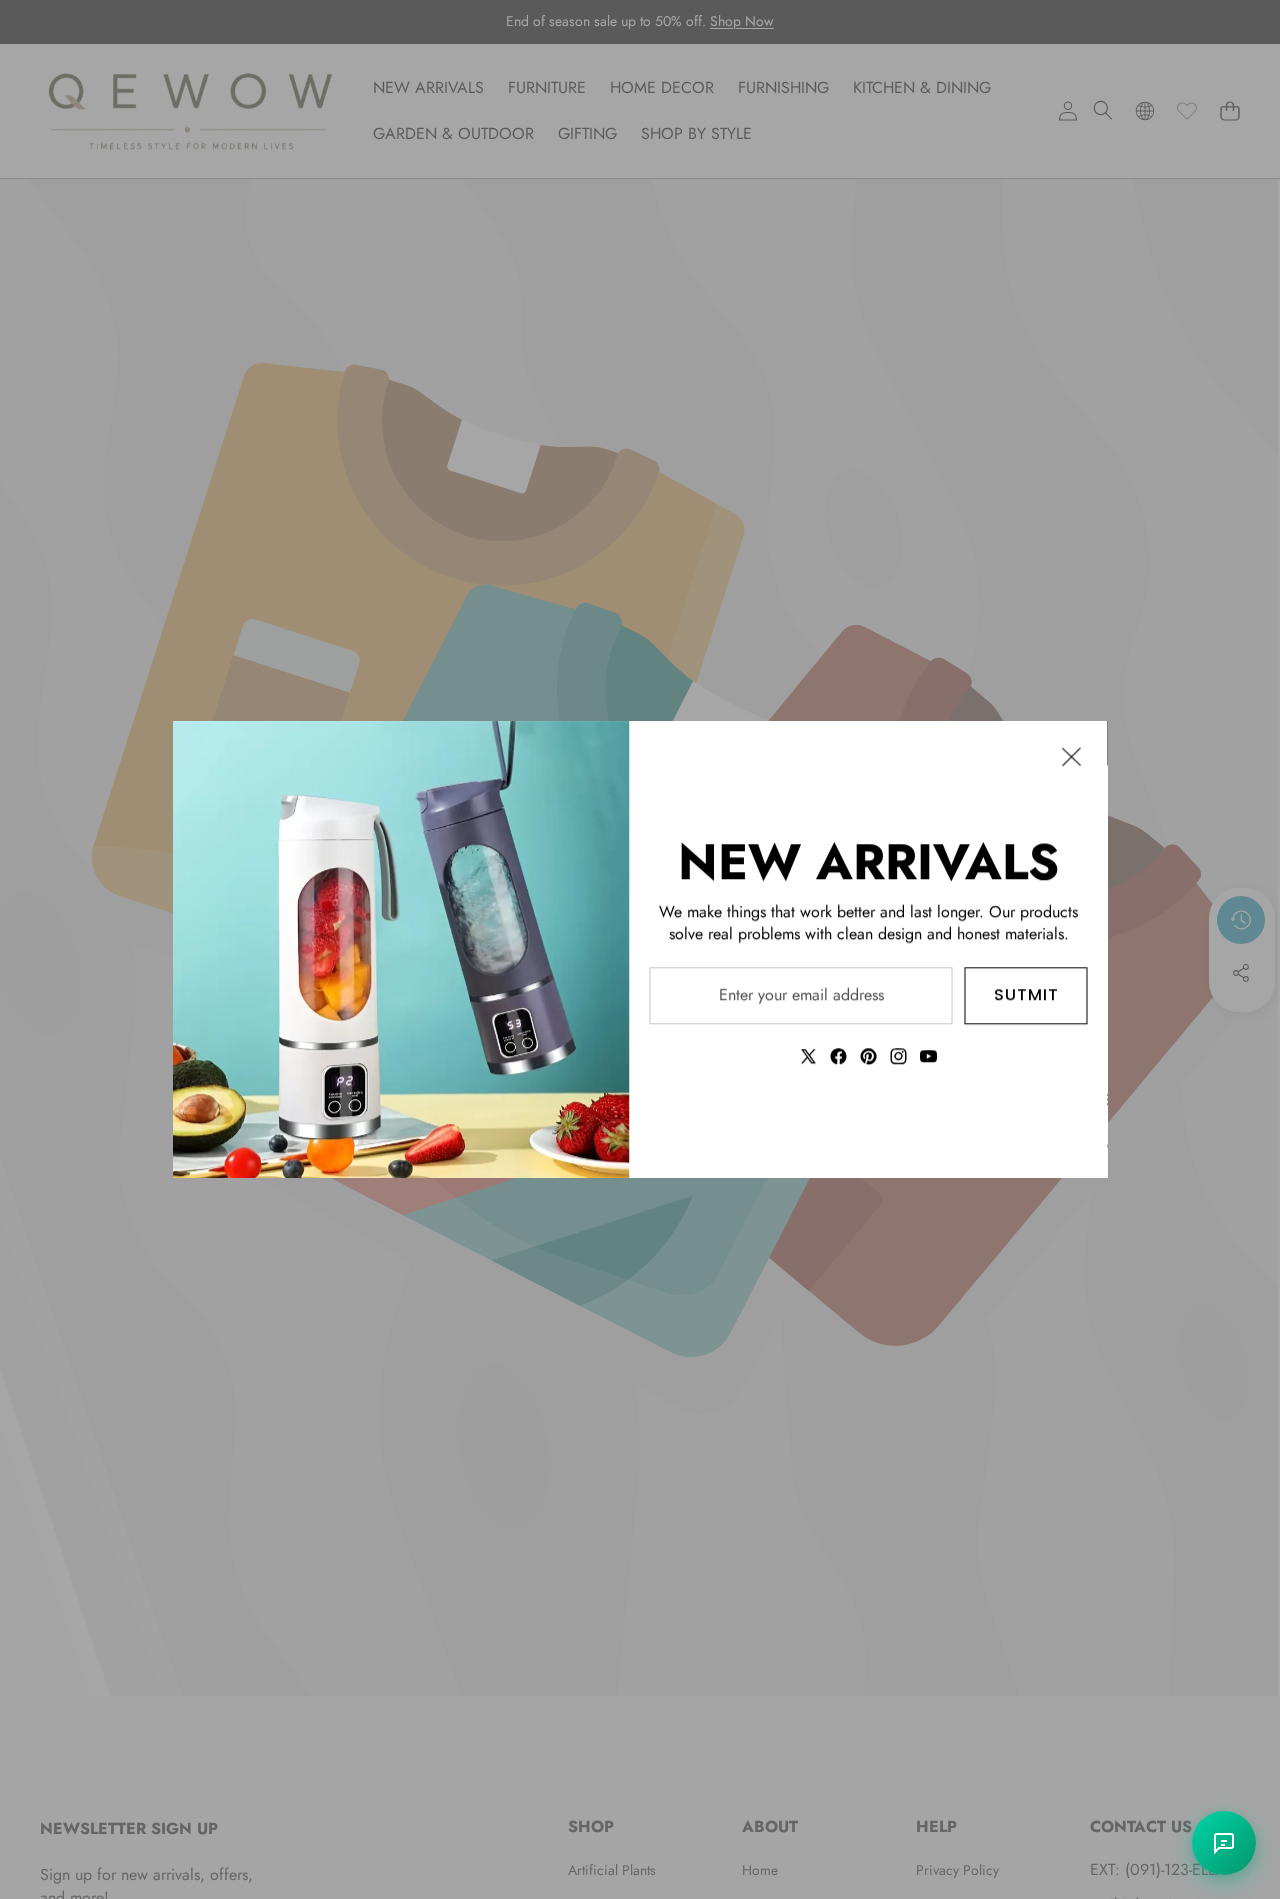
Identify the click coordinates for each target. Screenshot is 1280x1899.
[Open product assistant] (1224, 1843)
